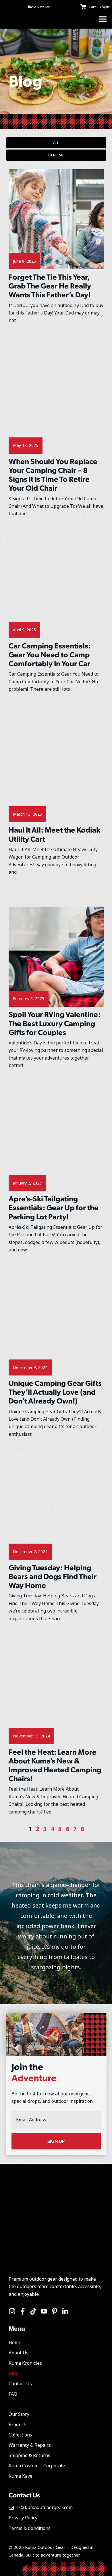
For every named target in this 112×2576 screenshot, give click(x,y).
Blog (13, 2373)
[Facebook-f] (23, 2311)
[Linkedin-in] (65, 2311)
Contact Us (20, 2384)
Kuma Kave (21, 2476)
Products (18, 2425)
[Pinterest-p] (55, 2311)
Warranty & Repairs (30, 2445)
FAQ (13, 2394)
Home (15, 2343)
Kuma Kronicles (25, 2363)
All (56, 143)
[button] (103, 19)
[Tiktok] (33, 2311)
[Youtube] (44, 2311)
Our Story (19, 2414)
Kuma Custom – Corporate (37, 2466)
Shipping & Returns (29, 2455)
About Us (19, 2353)
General (56, 155)
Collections (20, 2435)
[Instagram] (12, 2311)
